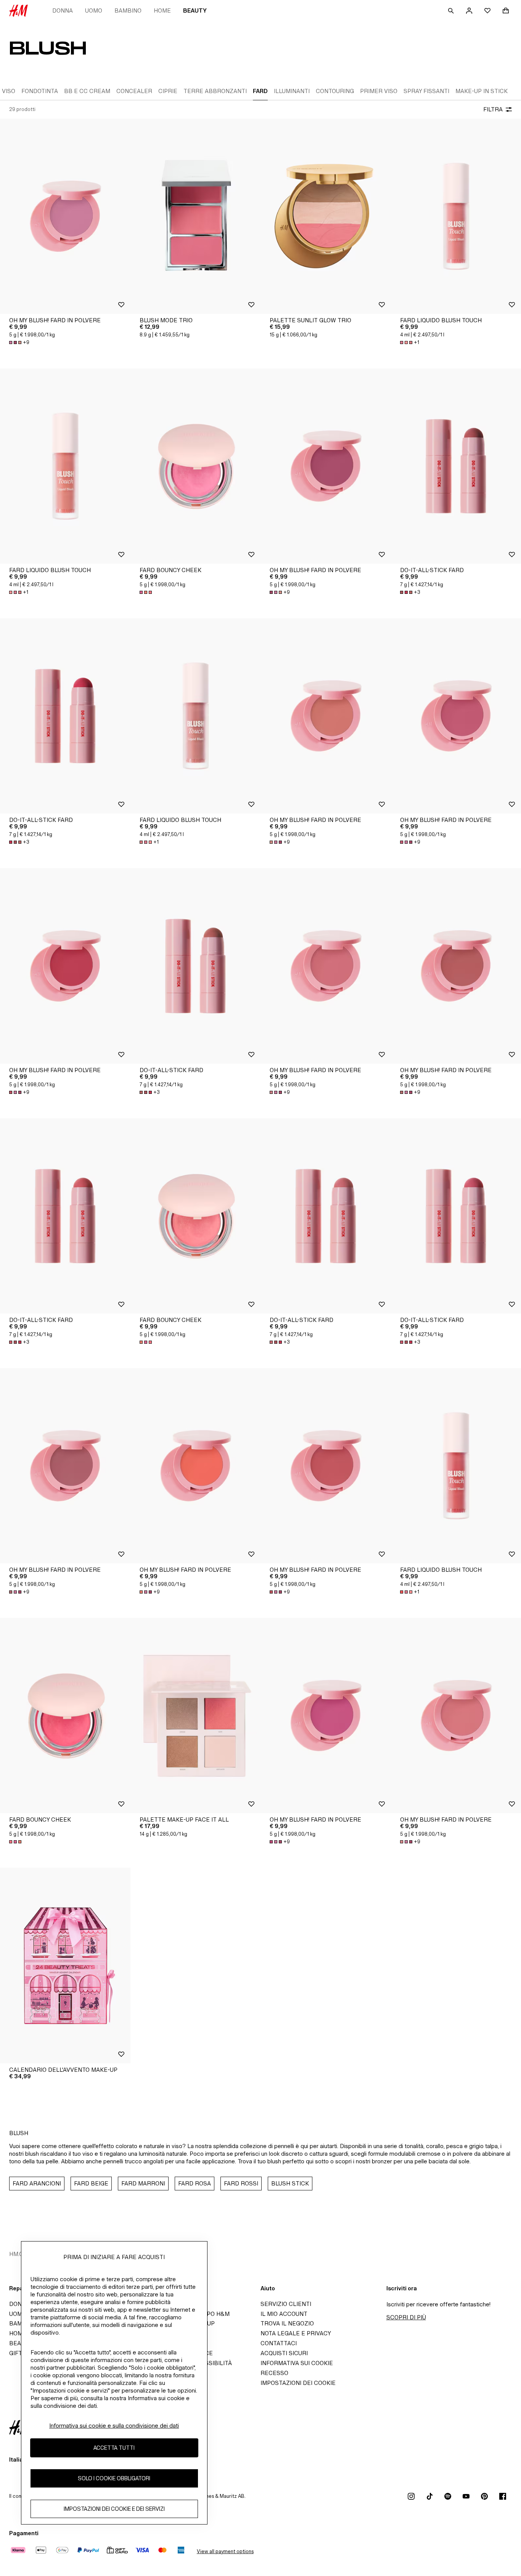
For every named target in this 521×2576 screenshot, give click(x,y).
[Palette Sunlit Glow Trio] (326, 216)
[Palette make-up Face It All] (196, 1716)
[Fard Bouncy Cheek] (196, 466)
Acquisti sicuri (284, 2353)
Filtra (493, 109)
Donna (63, 10)
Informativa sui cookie (297, 2363)
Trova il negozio (287, 2323)
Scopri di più (406, 2317)
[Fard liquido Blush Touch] (65, 466)
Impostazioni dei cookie (298, 2383)
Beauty (195, 10)
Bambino (128, 10)
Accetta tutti (114, 2448)
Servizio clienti (286, 2304)
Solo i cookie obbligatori (114, 2478)
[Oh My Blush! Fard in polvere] (65, 216)
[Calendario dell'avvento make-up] (65, 1965)
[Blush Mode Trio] (196, 216)
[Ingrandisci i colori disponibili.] (146, 592)
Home (162, 10)
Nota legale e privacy (296, 2333)
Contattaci (279, 2343)
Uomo (94, 10)
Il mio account (284, 2314)
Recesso (274, 2373)
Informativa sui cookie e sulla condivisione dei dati (114, 2426)
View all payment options (225, 2551)
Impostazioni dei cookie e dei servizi (114, 2509)
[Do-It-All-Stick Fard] (65, 716)
